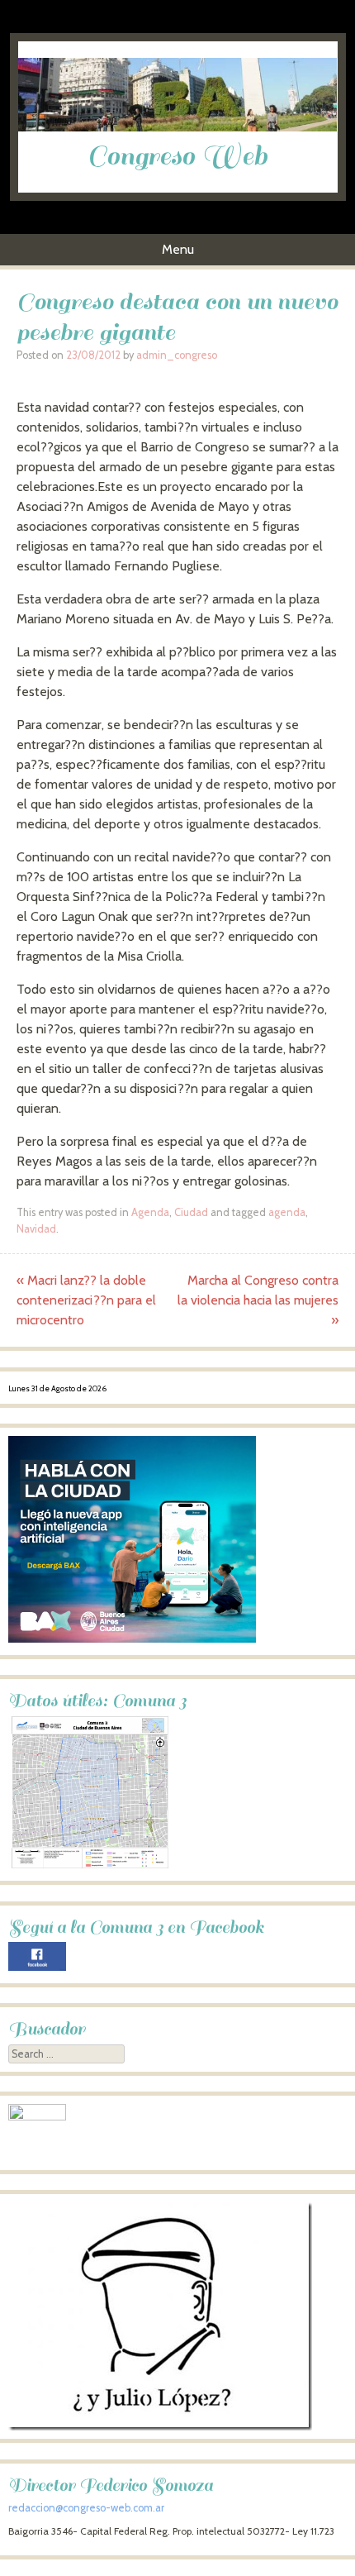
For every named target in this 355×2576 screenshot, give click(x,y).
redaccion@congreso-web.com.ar (86, 2508)
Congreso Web (177, 156)
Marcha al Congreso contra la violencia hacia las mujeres (258, 1300)
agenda (287, 1212)
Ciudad (191, 1212)
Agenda (150, 1212)
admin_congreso (177, 355)
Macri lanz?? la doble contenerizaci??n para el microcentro (86, 1300)
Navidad (36, 1229)
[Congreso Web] (178, 127)
